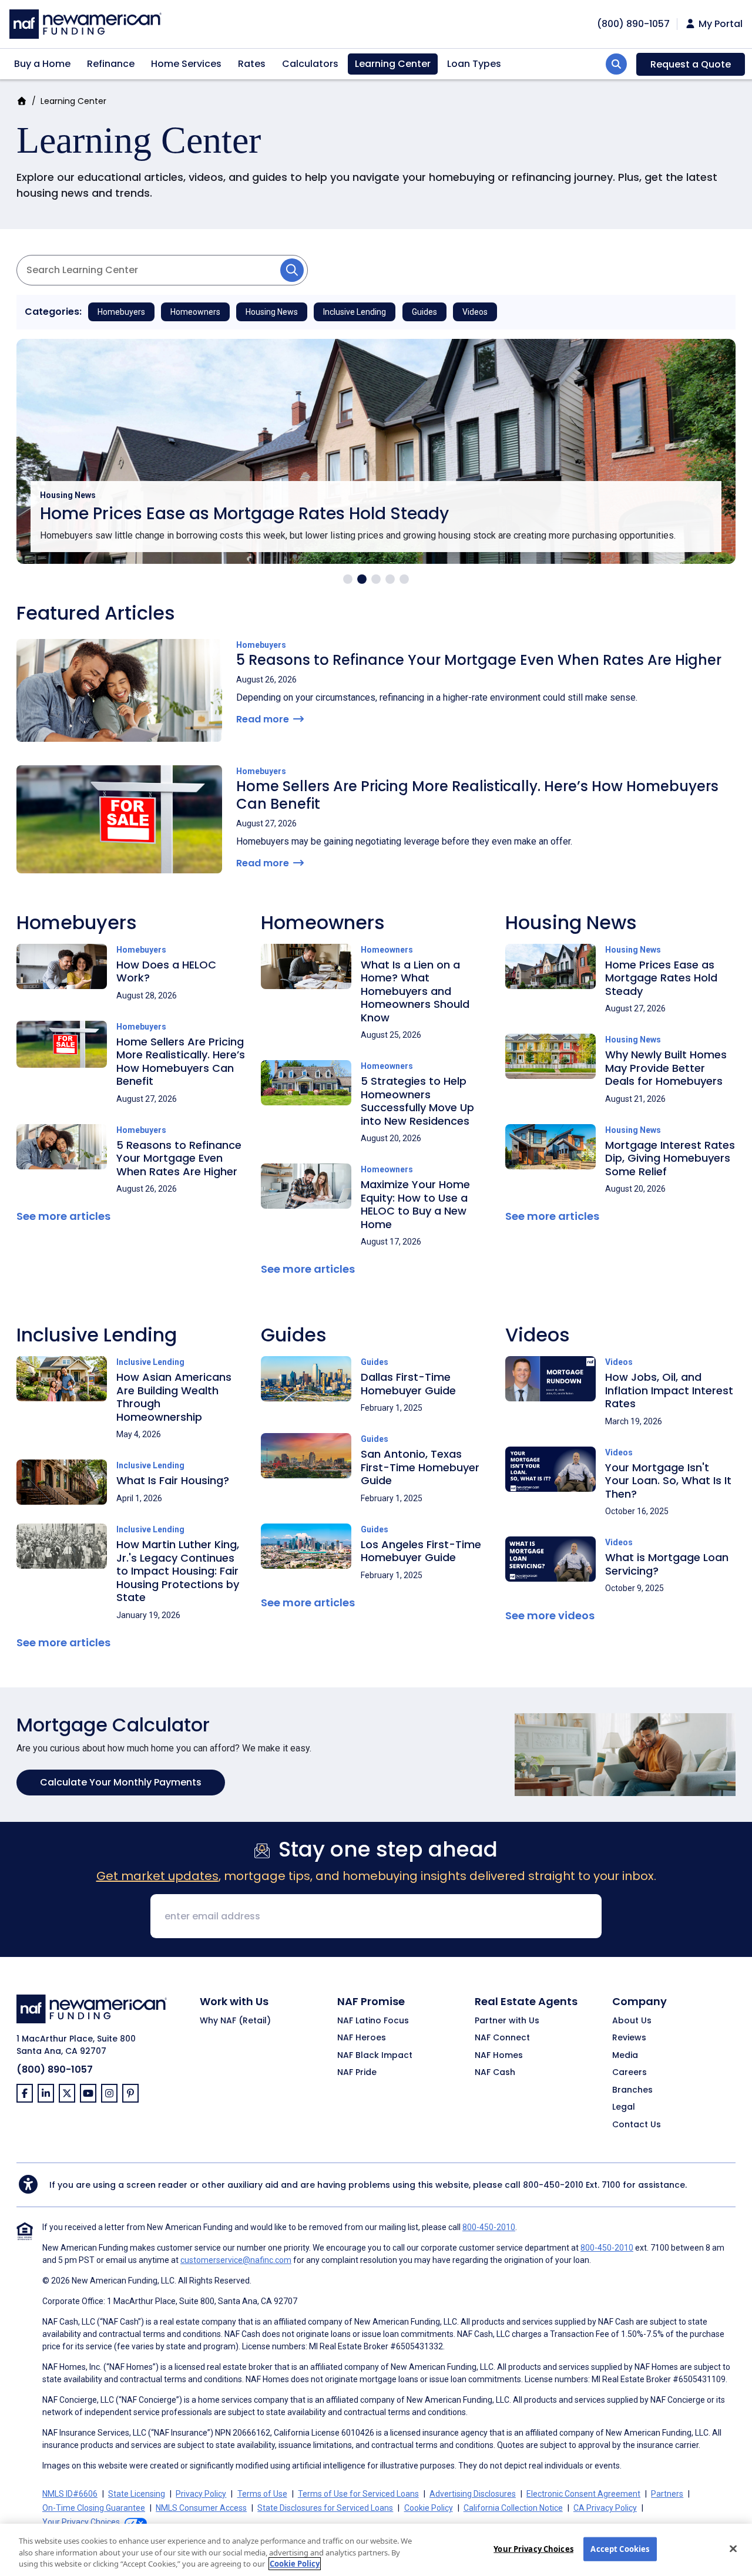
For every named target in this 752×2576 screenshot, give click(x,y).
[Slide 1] (348, 579)
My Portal (719, 24)
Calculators (310, 64)
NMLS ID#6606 (70, 2494)
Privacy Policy (201, 2494)
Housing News (272, 312)
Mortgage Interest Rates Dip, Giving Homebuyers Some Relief (670, 1158)
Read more (264, 719)
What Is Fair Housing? (173, 1480)
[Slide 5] (404, 579)
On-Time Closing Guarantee (94, 2508)
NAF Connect (502, 2038)
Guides (424, 312)
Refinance (111, 64)
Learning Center (393, 64)
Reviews (629, 2038)
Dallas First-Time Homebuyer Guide (408, 1384)
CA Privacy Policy (605, 2508)
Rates (252, 64)
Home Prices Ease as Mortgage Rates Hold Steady (244, 514)
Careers (630, 2073)
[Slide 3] (376, 579)
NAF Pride (357, 2073)
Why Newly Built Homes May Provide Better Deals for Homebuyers (666, 1068)
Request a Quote (691, 64)
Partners (667, 2494)
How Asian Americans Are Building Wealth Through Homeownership (174, 1397)
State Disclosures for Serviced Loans (325, 2508)
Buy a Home (42, 64)
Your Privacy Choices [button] (81, 2522)
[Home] (85, 23)
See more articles (63, 1216)
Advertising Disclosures (473, 2494)
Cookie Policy (429, 2508)
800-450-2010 (553, 2185)
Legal (624, 2107)
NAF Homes (499, 2056)
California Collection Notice (513, 2508)
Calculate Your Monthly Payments (121, 1782)
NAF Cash (495, 2073)
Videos (475, 312)
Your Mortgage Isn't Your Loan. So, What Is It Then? (668, 1481)
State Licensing (137, 2494)
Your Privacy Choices (533, 2548)
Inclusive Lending (355, 312)
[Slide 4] (390, 579)
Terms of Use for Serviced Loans (358, 2494)
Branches (632, 2090)
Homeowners (195, 312)
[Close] (733, 2548)
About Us (632, 2021)
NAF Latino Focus (373, 2021)
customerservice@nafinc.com (236, 2260)
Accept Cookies (620, 2548)
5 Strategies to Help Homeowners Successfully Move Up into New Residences (417, 1101)
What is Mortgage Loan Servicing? (667, 1564)
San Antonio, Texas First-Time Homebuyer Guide (420, 1467)
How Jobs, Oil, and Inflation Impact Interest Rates (669, 1390)
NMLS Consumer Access (201, 2508)
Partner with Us (507, 2021)
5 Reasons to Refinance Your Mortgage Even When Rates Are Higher (479, 660)
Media (625, 2056)
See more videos (550, 1615)
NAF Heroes (362, 2038)
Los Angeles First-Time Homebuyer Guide (421, 1551)
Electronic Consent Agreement (583, 2494)
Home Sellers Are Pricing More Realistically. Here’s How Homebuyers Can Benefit (477, 795)
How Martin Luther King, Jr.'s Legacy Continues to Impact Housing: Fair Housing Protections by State (178, 1571)
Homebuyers (121, 312)
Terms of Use (262, 2494)
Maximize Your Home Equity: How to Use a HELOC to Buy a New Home (415, 1204)
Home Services (186, 64)
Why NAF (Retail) (235, 2021)
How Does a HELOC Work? (166, 971)
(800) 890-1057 (55, 2069)
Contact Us (637, 2125)
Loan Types (474, 64)
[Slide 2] (362, 579)
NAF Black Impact (375, 2056)
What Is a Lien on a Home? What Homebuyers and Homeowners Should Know (415, 991)
